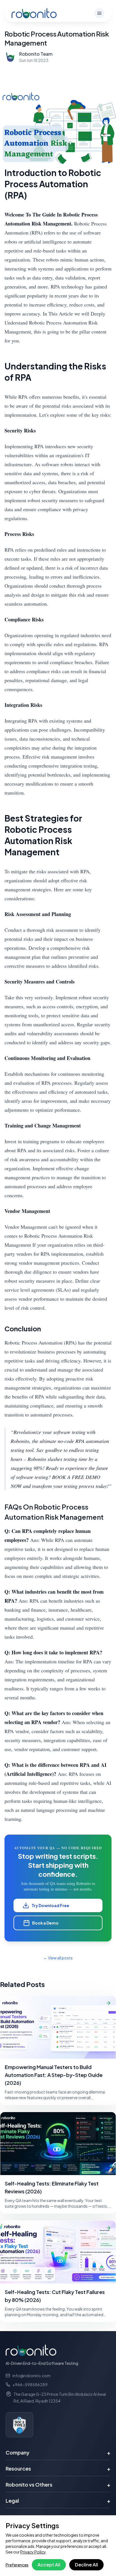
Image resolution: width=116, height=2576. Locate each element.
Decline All (86, 2565)
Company (58, 2452)
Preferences (17, 2565)
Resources (58, 2468)
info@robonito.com (32, 2376)
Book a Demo (45, 1923)
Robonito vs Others (58, 2484)
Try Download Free (50, 1905)
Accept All (49, 2565)
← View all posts (58, 1958)
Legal (58, 2501)
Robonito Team (36, 54)
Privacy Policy (33, 2552)
